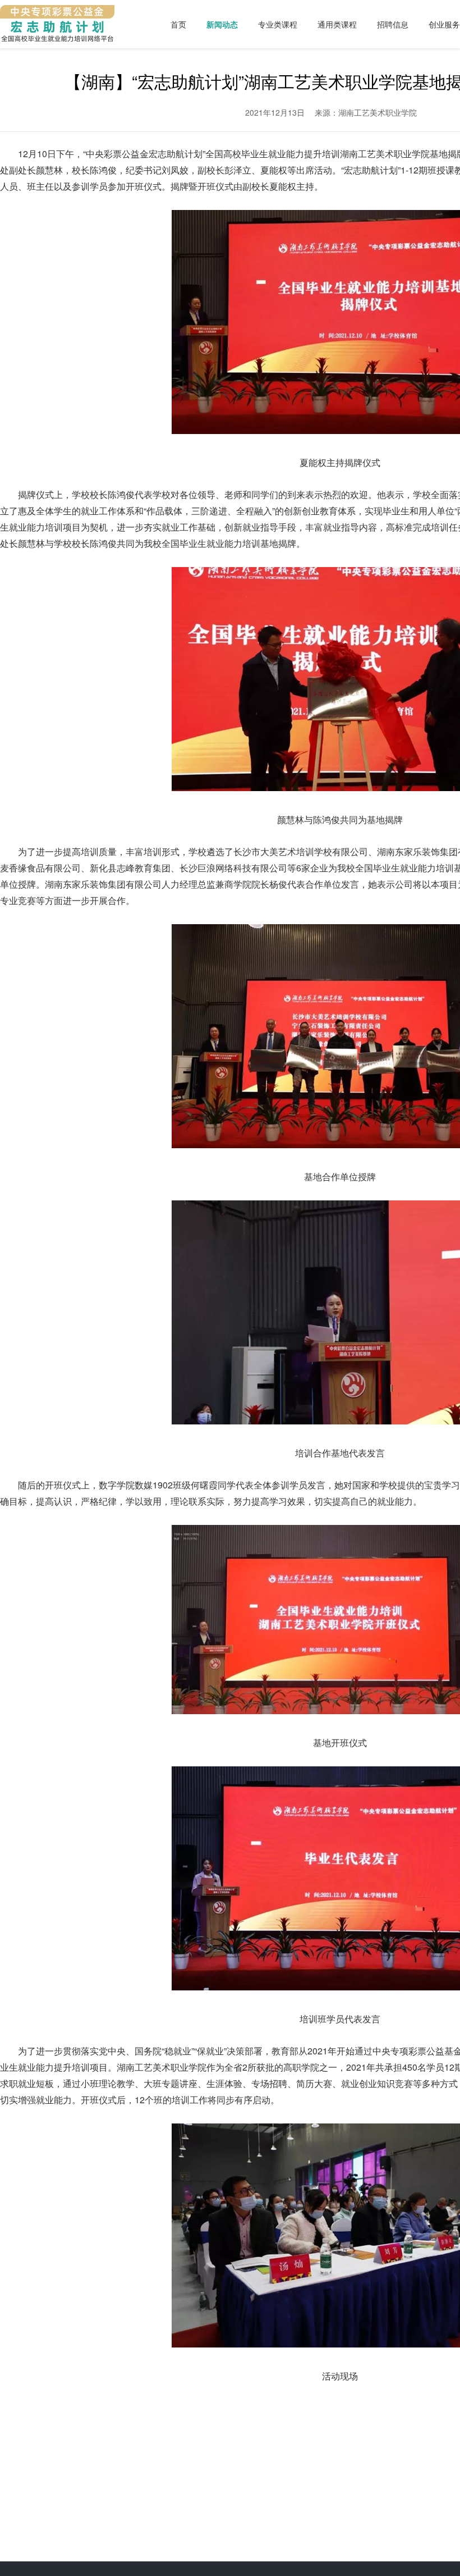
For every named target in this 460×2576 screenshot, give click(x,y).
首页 (178, 24)
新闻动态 (222, 24)
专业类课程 (278, 24)
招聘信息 (393, 24)
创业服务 (444, 24)
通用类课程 (337, 24)
